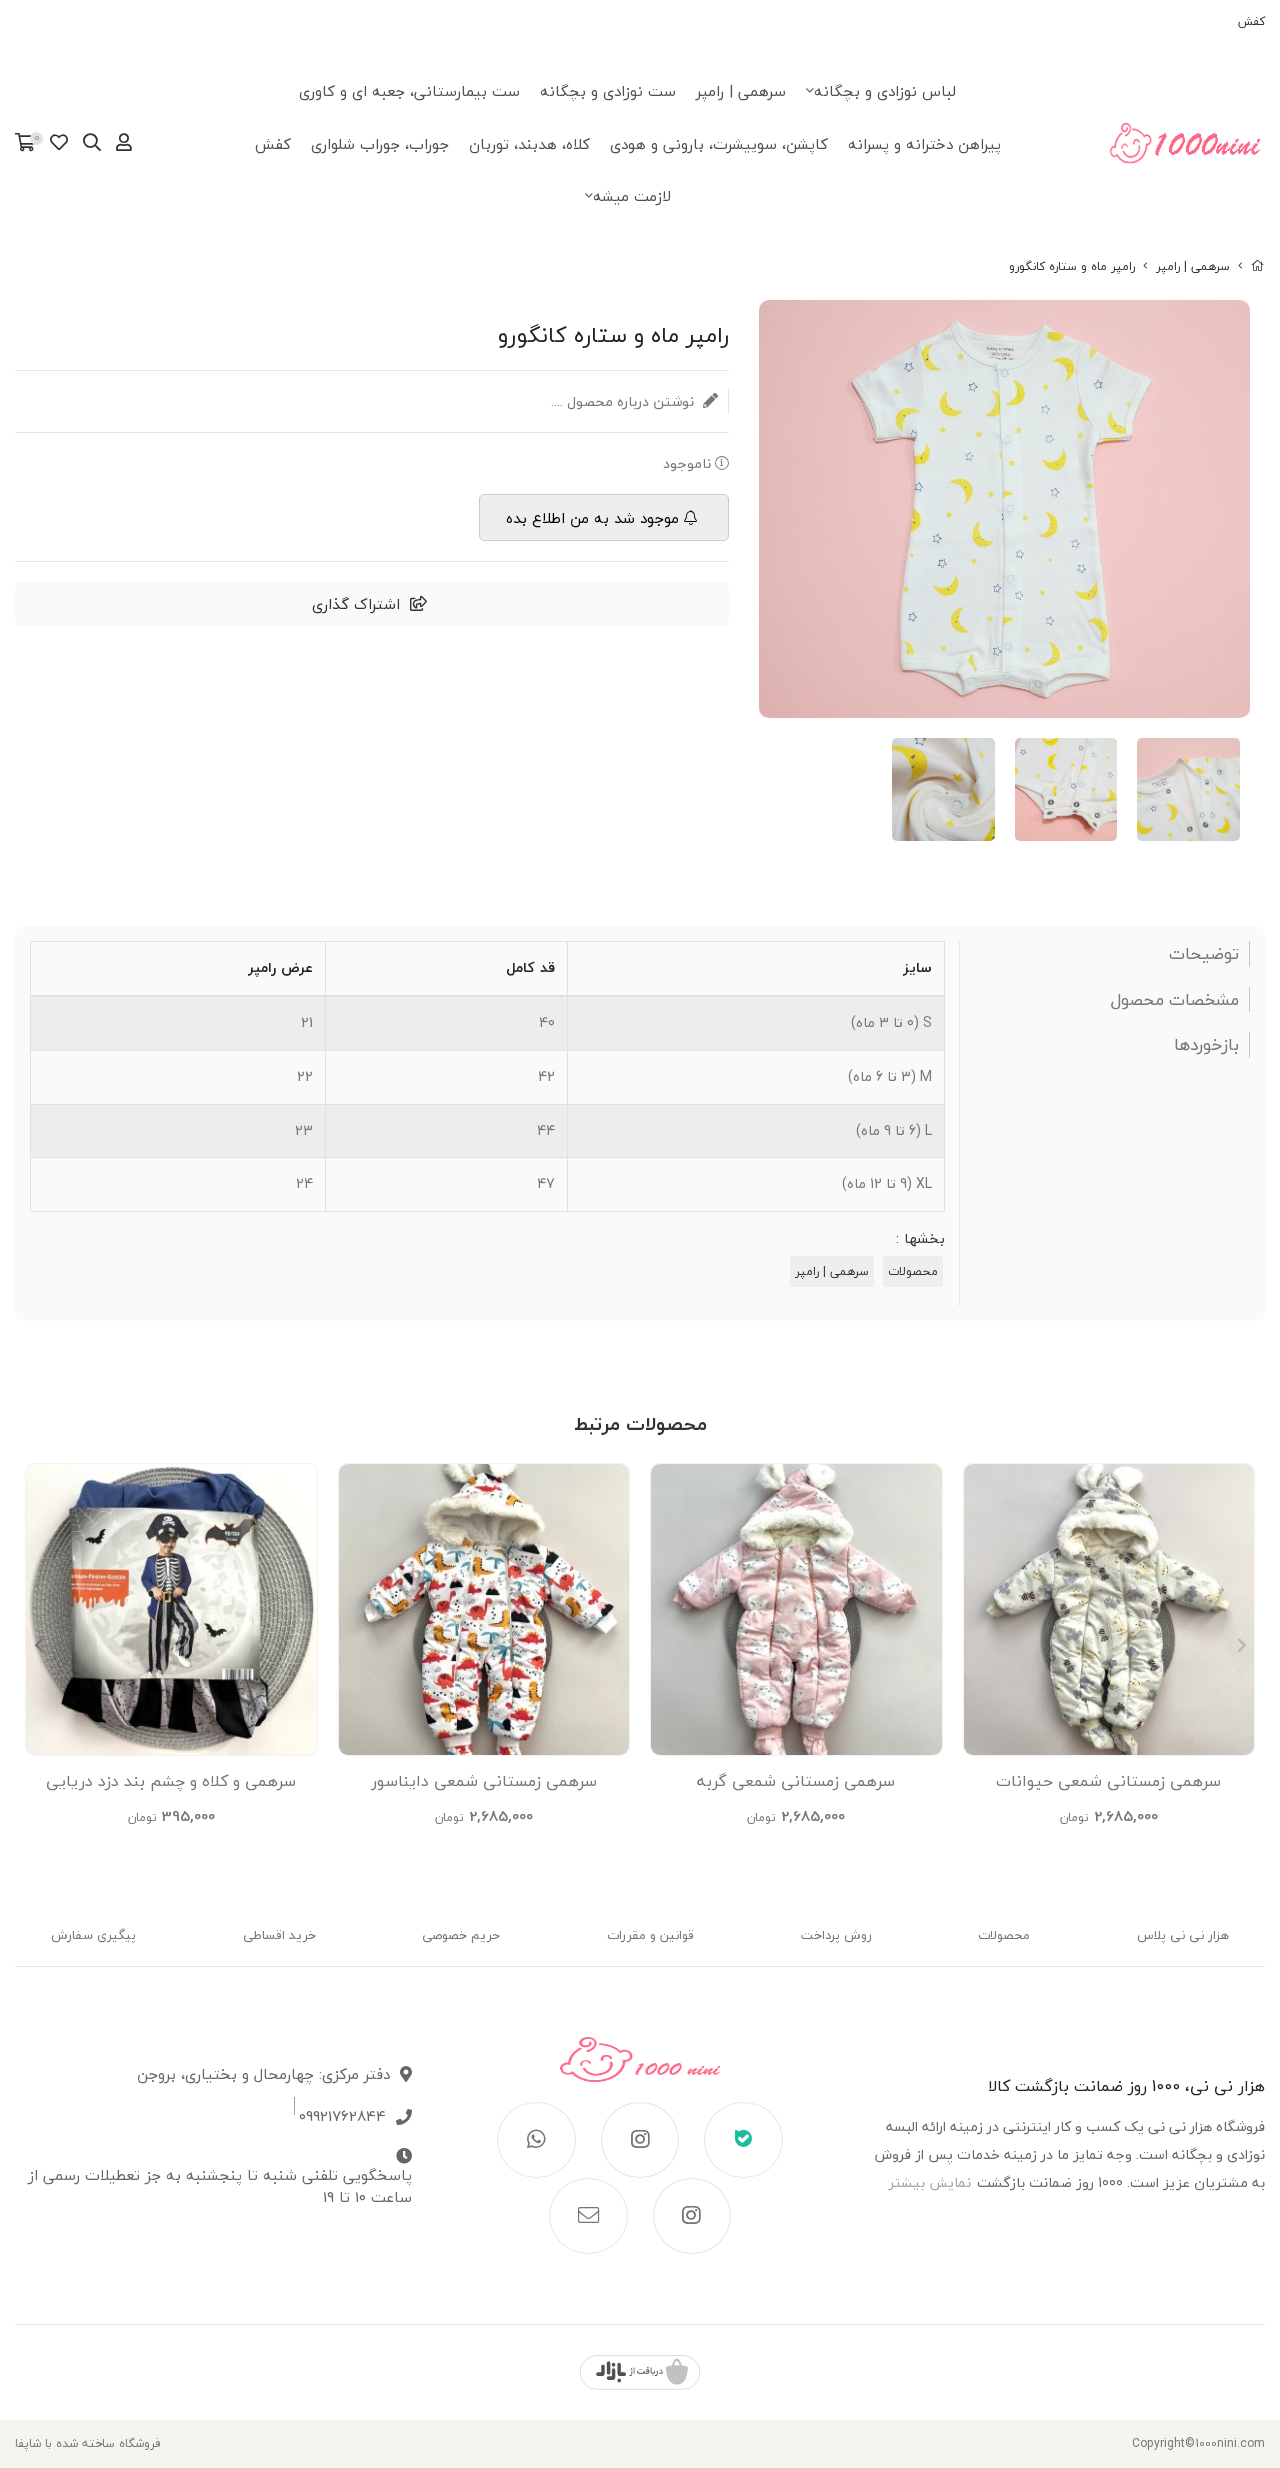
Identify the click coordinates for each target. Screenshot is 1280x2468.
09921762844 (342, 2116)
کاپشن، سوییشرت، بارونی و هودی (719, 144)
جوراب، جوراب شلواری (380, 144)
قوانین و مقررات (650, 1935)
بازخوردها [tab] (1206, 1045)
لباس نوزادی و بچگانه (885, 91)
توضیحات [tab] (1204, 954)
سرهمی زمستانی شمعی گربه (796, 1781)
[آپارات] (692, 2216)
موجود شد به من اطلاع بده (592, 518)
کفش (1251, 21)
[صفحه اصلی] (1258, 266)
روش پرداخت (836, 1935)
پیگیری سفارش (93, 1935)
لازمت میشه (632, 196)
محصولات (913, 1271)
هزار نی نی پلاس (1183, 1935)
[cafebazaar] (640, 2372)
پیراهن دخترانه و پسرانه (924, 144)
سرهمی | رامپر (741, 91)
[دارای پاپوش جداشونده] (1109, 1609)
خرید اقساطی (279, 1935)
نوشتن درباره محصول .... (624, 401)
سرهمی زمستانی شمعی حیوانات (1108, 1781)
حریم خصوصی (461, 1935)
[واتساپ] (536, 2140)
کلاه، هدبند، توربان (529, 144)
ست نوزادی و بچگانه (608, 91)
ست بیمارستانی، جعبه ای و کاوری (409, 91)
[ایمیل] (588, 2216)
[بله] (743, 2140)
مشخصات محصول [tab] (1175, 1000)
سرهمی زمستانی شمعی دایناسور (484, 1781)
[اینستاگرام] (640, 2140)
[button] (38, 1645)
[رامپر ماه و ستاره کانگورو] (640, 2069)
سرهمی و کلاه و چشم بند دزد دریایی (171, 1781)
